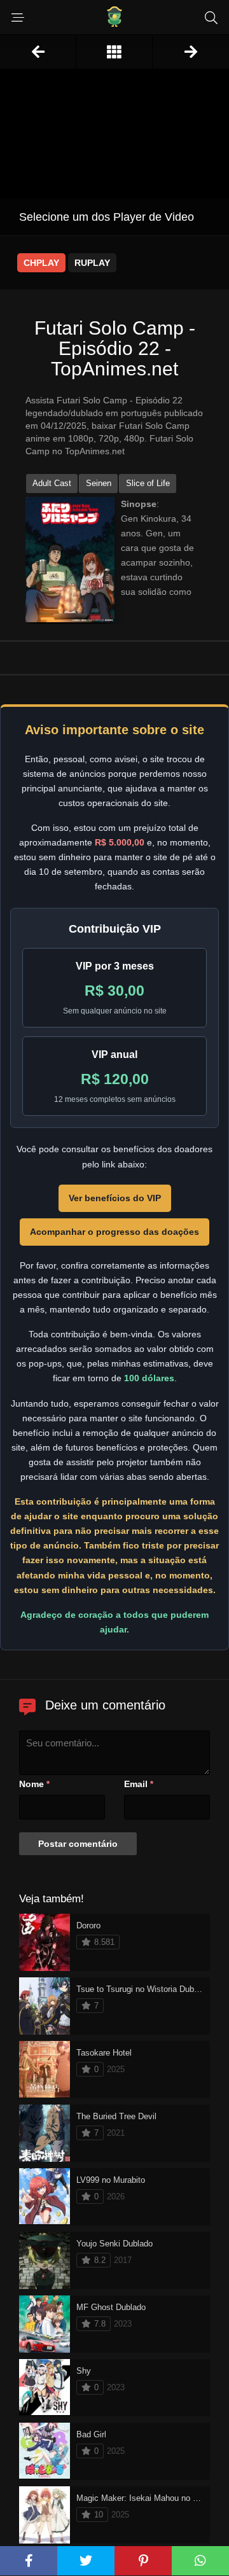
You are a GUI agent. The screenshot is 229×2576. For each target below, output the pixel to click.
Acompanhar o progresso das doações (114, 1232)
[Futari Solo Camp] (114, 52)
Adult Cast (52, 483)
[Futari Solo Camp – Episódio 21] (38, 52)
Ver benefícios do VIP (115, 1198)
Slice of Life (148, 483)
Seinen (99, 483)
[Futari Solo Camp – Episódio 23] (191, 52)
